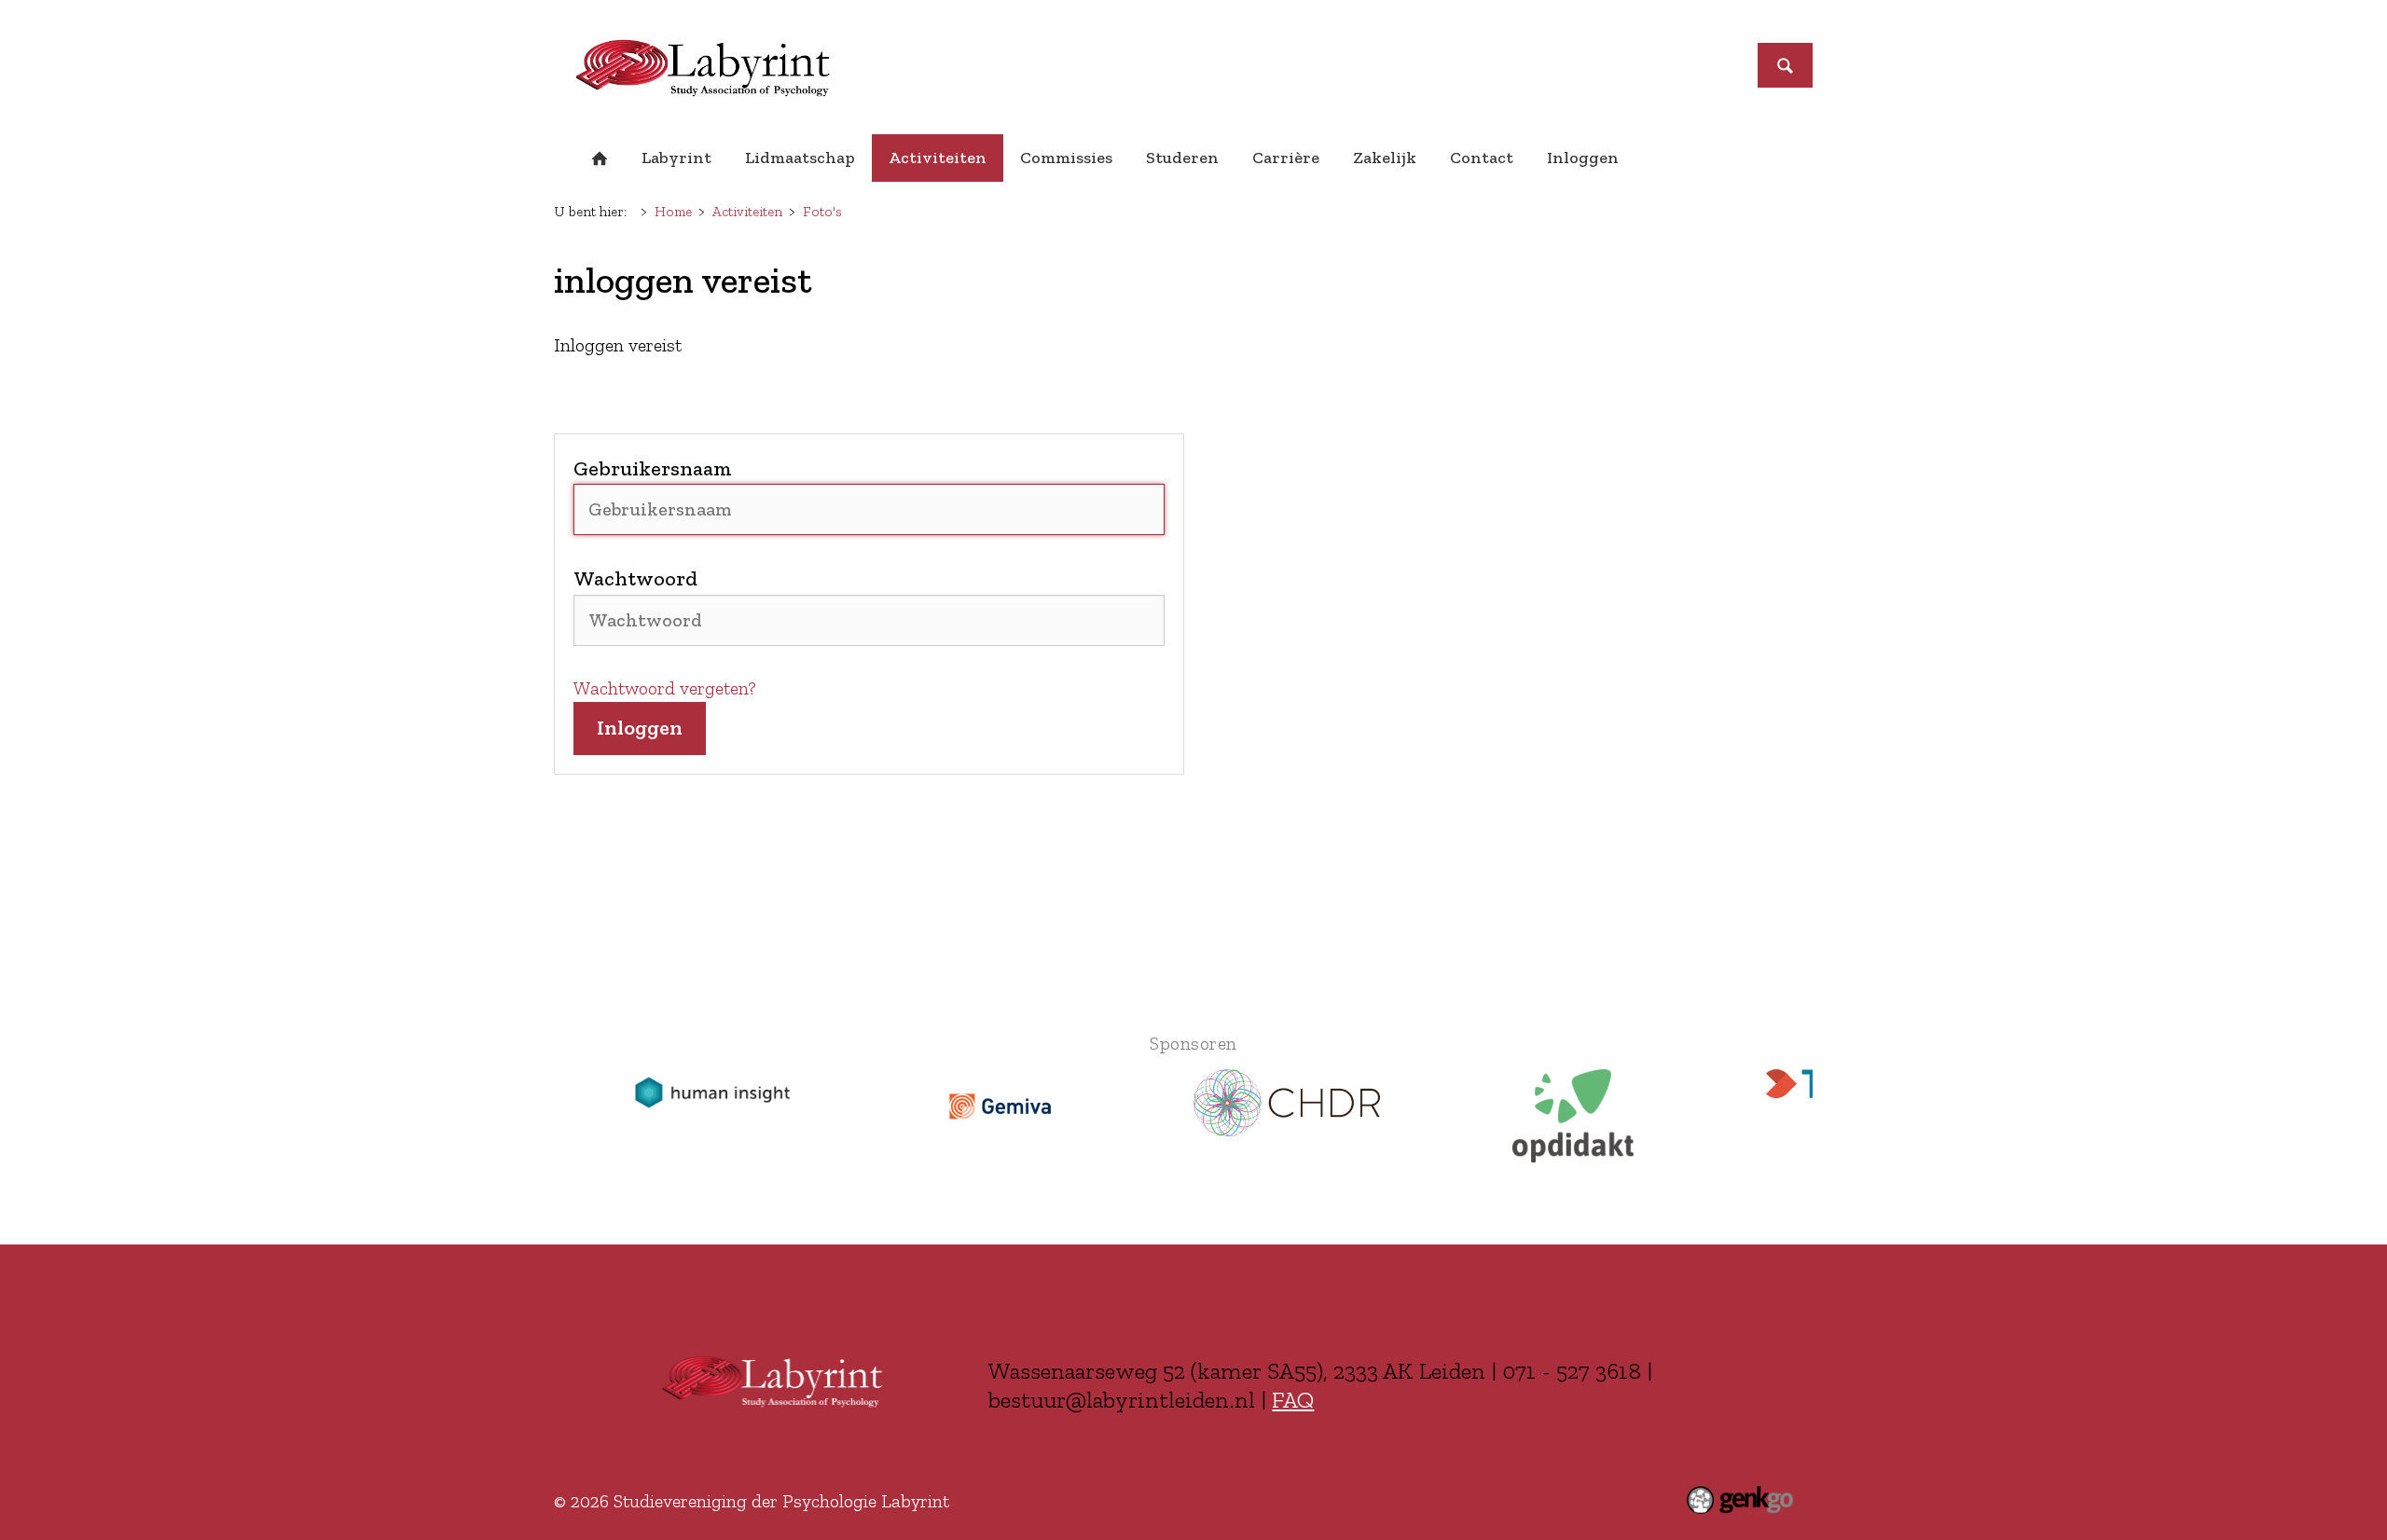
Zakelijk (1385, 158)
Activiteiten (938, 158)
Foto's (822, 212)
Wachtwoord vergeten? (665, 688)
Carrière (1286, 158)
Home (600, 158)
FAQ (1293, 1399)
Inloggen (1583, 158)
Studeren (1182, 158)
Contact (1482, 158)
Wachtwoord (635, 578)
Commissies (1066, 158)
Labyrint (676, 158)
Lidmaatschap (800, 158)
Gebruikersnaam (653, 468)
